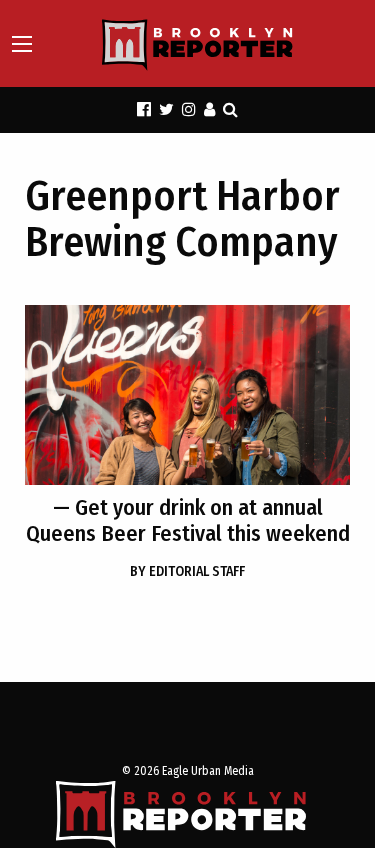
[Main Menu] (22, 44)
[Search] (230, 109)
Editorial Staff (187, 571)
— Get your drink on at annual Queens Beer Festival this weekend (188, 520)
